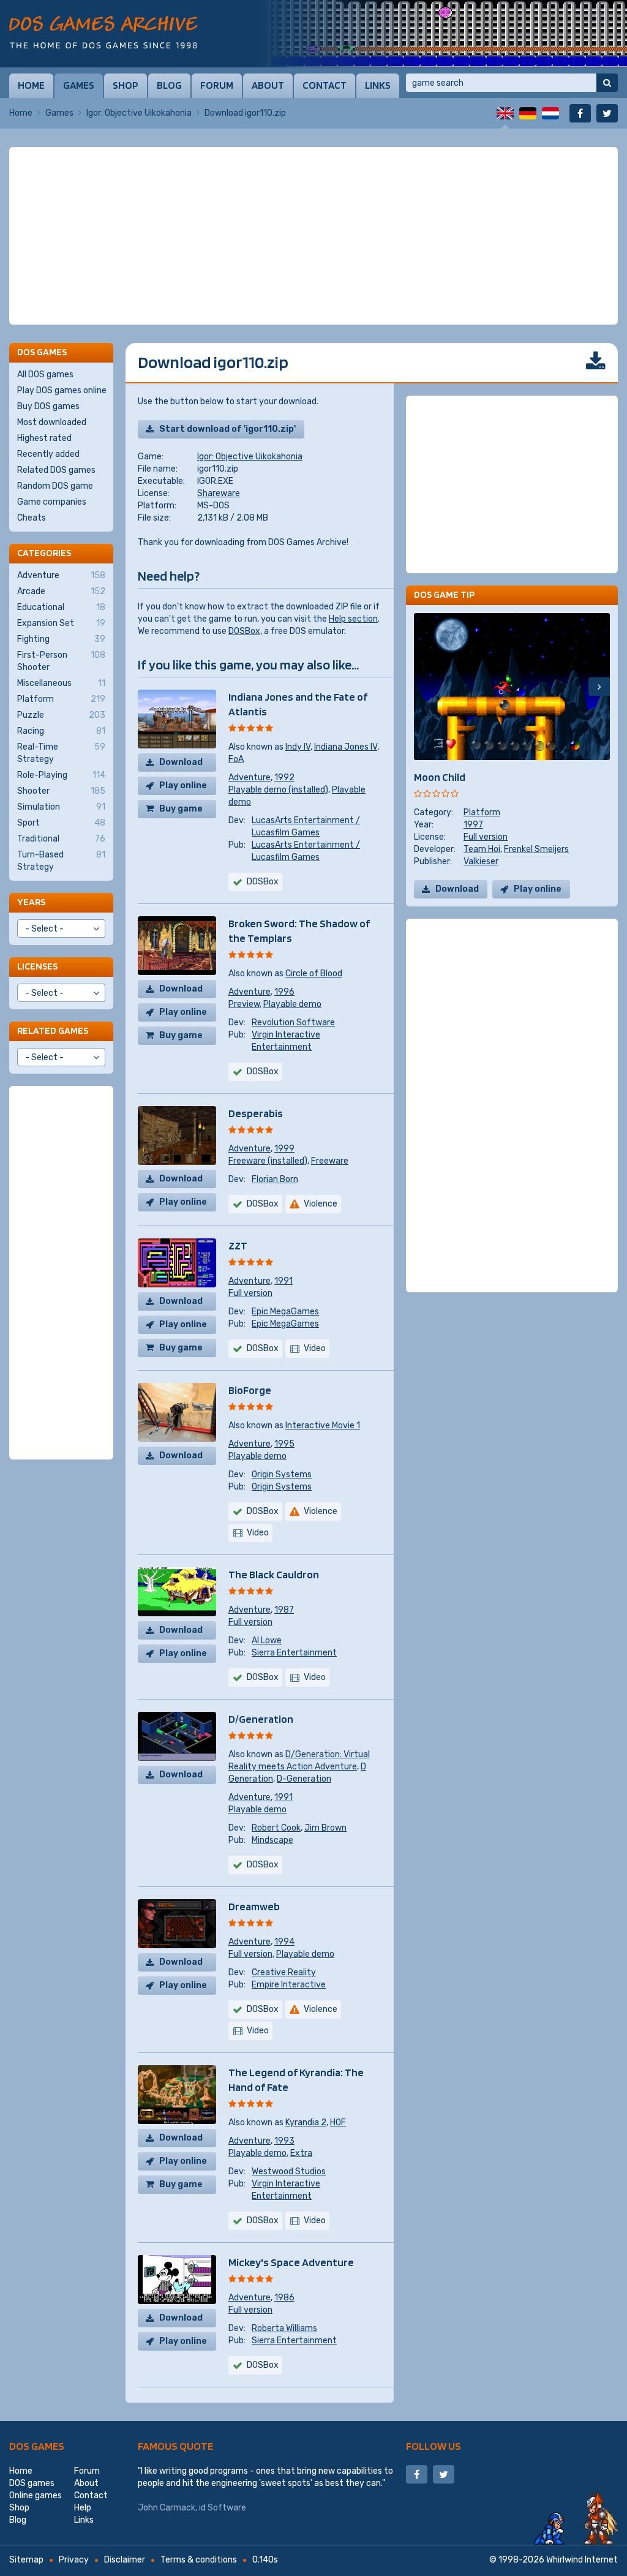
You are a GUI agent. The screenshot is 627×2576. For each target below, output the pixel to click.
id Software (223, 2508)
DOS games (37, 2446)
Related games (53, 1030)
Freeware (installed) (268, 1161)
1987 (284, 1610)
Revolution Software (293, 1022)
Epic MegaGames (285, 1312)
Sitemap (26, 2560)
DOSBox (244, 631)
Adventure (250, 778)
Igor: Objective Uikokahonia (139, 113)
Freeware (330, 1161)
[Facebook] (580, 113)
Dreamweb (254, 1906)
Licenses (37, 966)
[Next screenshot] (599, 687)
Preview (244, 1004)
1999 (284, 1149)
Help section (353, 619)
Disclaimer (125, 2560)
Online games (36, 2495)
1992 (284, 778)
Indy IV (298, 747)
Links (378, 85)
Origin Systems (282, 1474)
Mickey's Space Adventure (291, 2262)
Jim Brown (325, 1828)
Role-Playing (61, 775)
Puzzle (61, 715)
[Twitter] (607, 113)
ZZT (238, 1245)
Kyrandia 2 (306, 2122)
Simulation (61, 807)
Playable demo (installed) (278, 790)
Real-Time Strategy (61, 753)
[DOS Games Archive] (103, 32)
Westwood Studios (289, 2171)
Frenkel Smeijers (536, 849)
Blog (169, 85)
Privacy (74, 2560)
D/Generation (261, 1719)
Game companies (52, 502)
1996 (284, 992)
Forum (217, 85)
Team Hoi (482, 849)
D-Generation (304, 1779)
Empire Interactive (289, 1985)
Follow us (434, 2446)
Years (31, 902)
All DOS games (45, 375)
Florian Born (275, 1179)
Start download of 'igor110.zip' (227, 429)
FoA (236, 759)
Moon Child (440, 777)
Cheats (32, 518)
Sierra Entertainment (294, 1653)
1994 (284, 1942)
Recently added (48, 454)
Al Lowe (267, 1640)
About (268, 85)
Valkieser (481, 861)
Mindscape (272, 1840)
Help (83, 2508)
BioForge (250, 1390)
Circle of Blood (314, 974)
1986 (284, 2298)
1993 (284, 2141)
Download (181, 762)
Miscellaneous (61, 683)
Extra (301, 2153)
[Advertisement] (313, 236)
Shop (126, 85)
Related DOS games (56, 470)
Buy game (181, 809)
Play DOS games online (62, 390)
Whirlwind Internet (582, 2560)
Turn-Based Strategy (61, 861)
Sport (61, 823)
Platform (482, 812)
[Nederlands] (550, 113)
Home (31, 85)
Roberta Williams (284, 2328)
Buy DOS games (48, 406)
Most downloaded (52, 422)
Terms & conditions (199, 2560)
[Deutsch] (528, 113)
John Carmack (167, 2508)
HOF (338, 2122)
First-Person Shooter (61, 661)
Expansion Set (61, 623)
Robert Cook (276, 1828)
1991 (283, 1281)
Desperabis (256, 1113)
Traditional (61, 839)
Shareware (219, 493)
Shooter (61, 791)
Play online (183, 785)
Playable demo (292, 1004)
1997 (473, 825)
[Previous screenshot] (425, 687)
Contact (325, 85)
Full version (250, 1293)
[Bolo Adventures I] (443, 34)
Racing (61, 731)
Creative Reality (284, 1972)
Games (79, 85)
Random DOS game (55, 486)
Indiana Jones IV (346, 747)
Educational (61, 607)
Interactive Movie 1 (323, 1425)
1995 (284, 1444)
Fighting (61, 639)
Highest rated (44, 438)
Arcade (61, 591)
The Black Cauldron (274, 1574)
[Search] (607, 83)
